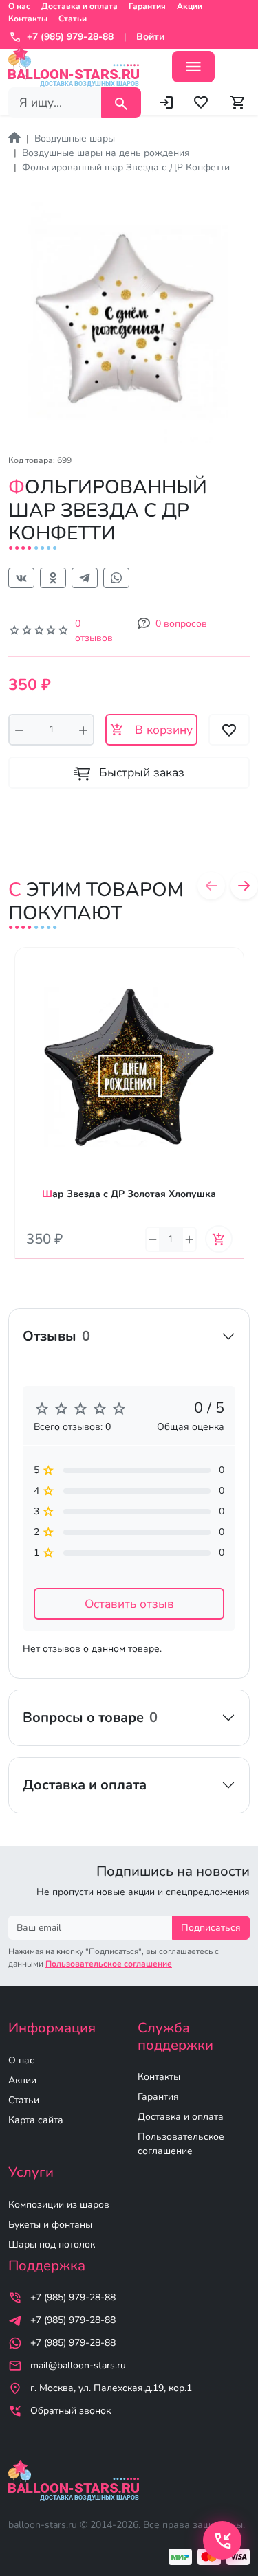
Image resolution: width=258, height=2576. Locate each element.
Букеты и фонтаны (50, 2225)
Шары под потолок (52, 2244)
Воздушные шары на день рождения (106, 153)
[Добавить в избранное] (229, 730)
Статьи (73, 19)
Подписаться (211, 1928)
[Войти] (166, 102)
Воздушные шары (75, 138)
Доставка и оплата (79, 6)
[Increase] (83, 730)
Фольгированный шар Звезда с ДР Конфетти (126, 167)
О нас (19, 6)
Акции (190, 6)
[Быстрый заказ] (234, 998)
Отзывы (56, 1336)
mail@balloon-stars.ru (78, 2365)
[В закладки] (234, 971)
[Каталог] (193, 67)
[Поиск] (121, 103)
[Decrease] (19, 730)
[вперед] (244, 886)
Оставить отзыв (129, 1604)
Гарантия (147, 6)
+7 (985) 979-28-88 (73, 2297)
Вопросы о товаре (90, 1717)
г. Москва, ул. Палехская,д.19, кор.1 (111, 2388)
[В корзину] (219, 1239)
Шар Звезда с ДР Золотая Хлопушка (129, 1194)
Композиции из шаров (59, 2205)
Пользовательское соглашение (181, 2144)
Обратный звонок (71, 2411)
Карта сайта (36, 2120)
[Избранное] (201, 102)
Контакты (28, 19)
